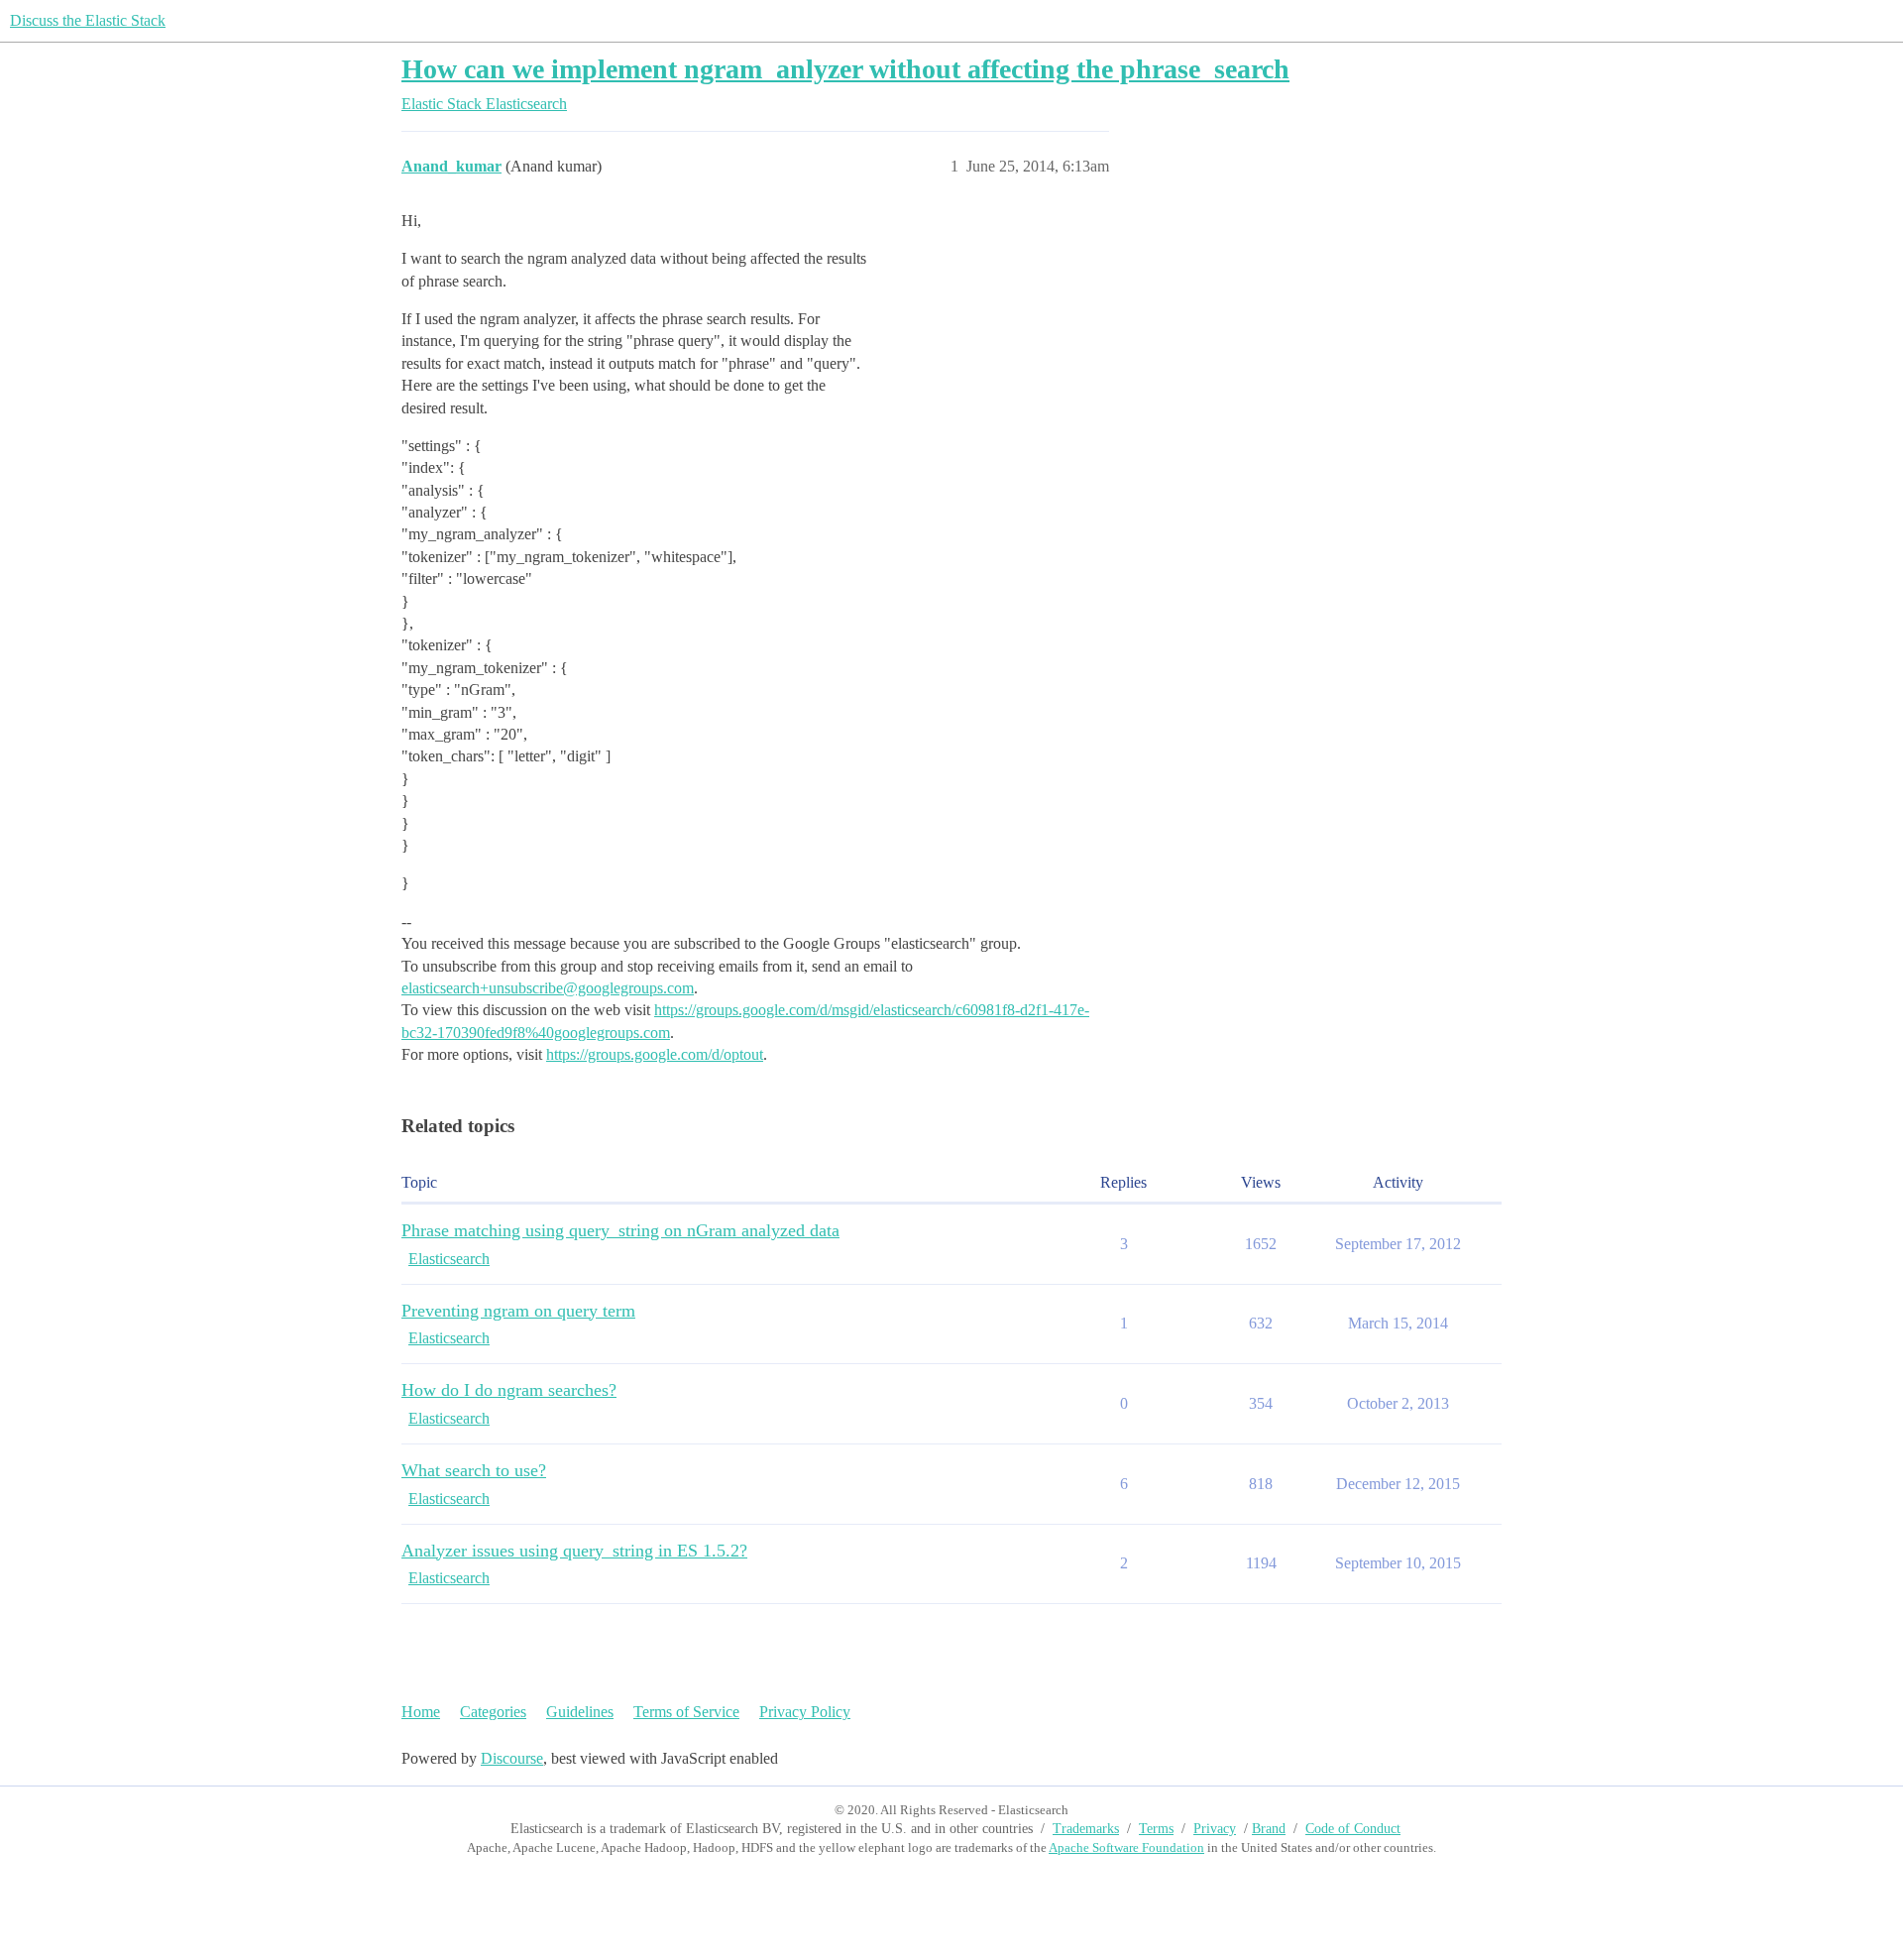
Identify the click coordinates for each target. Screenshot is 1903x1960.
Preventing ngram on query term (518, 1311)
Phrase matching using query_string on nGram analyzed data (620, 1230)
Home (421, 1712)
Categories (493, 1712)
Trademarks (1086, 1829)
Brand (1269, 1829)
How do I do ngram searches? (509, 1390)
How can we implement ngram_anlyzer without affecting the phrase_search (845, 69)
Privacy (1215, 1829)
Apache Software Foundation (1126, 1847)
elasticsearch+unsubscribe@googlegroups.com (548, 988)
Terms (1156, 1829)
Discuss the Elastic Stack (88, 20)
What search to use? (474, 1470)
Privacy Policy (805, 1712)
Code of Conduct (1353, 1829)
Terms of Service (686, 1712)
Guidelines (580, 1712)
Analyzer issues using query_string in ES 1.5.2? (574, 1551)
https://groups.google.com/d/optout (655, 1054)
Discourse (512, 1758)
